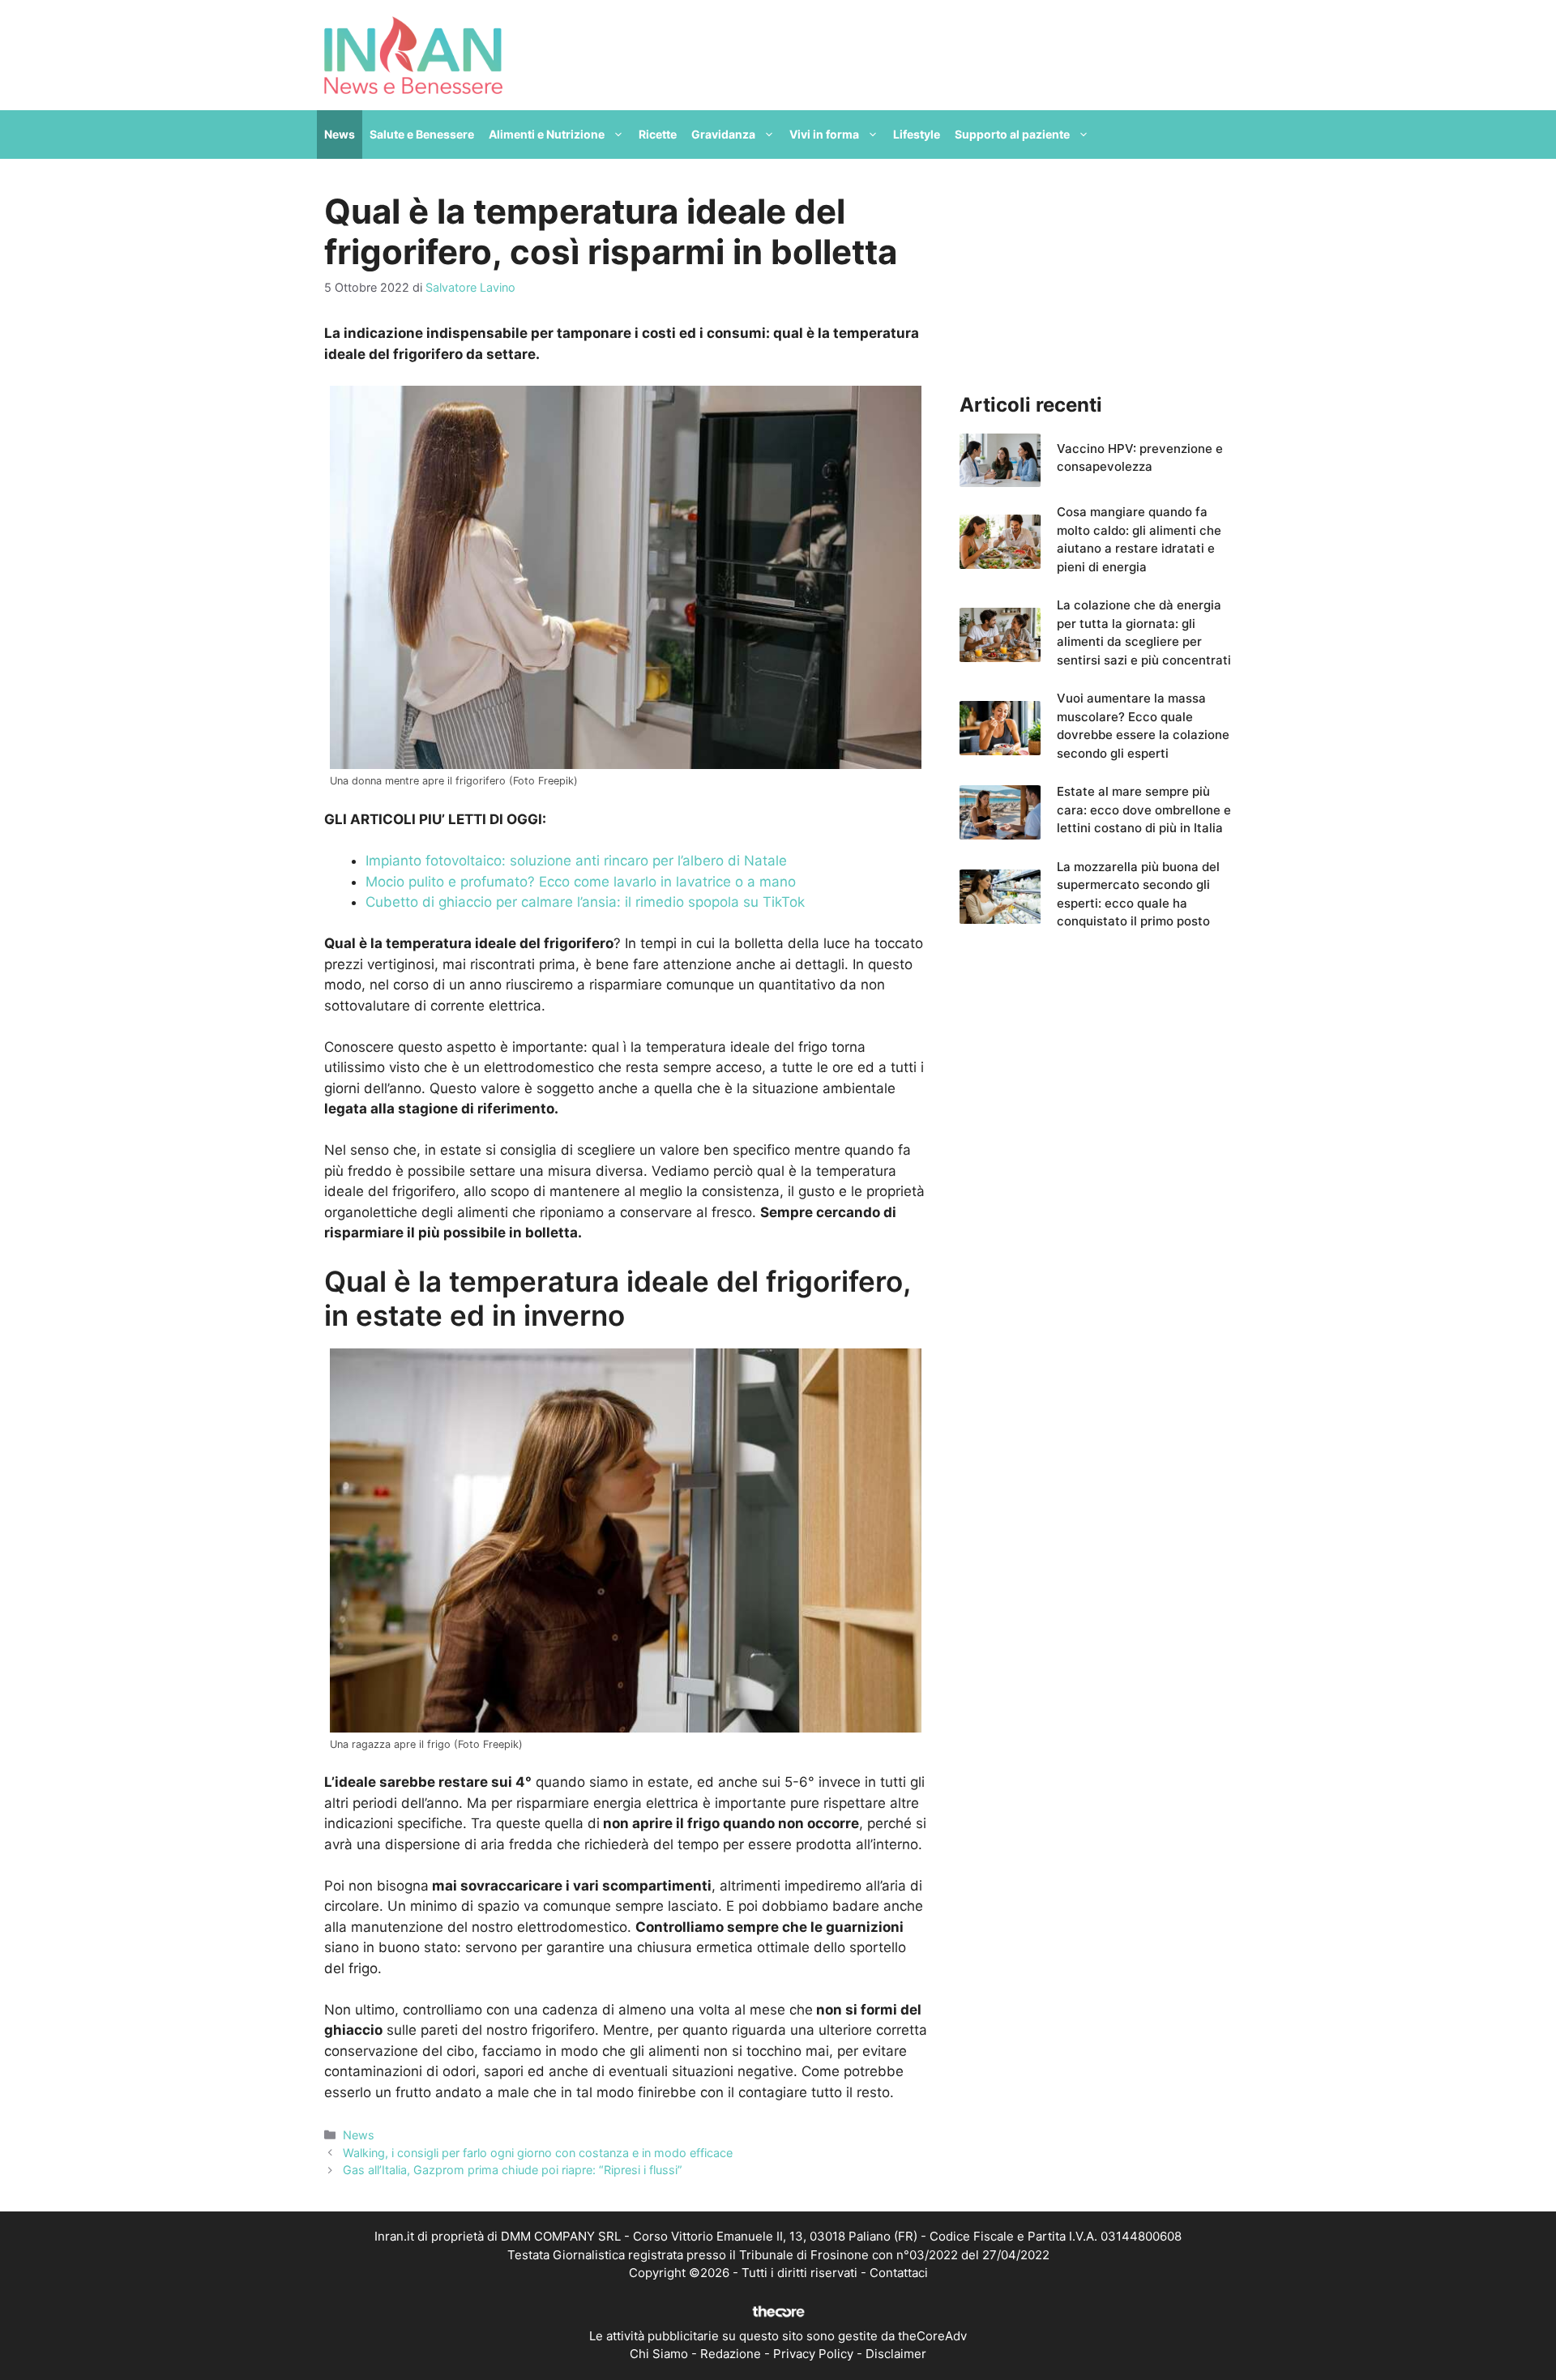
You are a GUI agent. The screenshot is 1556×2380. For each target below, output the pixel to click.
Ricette (658, 134)
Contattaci (899, 2273)
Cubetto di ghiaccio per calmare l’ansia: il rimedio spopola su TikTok (585, 902)
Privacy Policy (813, 2354)
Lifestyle (917, 134)
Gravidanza (723, 134)
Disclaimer (896, 2354)
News (340, 134)
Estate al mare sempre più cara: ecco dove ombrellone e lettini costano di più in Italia (1144, 810)
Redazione (731, 2354)
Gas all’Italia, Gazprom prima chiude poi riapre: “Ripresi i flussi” (513, 2170)
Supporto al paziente (1012, 134)
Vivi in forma (824, 134)
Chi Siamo (659, 2354)
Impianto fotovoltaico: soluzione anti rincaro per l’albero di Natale (576, 861)
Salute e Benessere (422, 134)
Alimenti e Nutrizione (547, 134)
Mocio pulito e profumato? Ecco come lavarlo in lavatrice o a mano (581, 882)
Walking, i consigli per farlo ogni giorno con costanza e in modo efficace (538, 2153)
